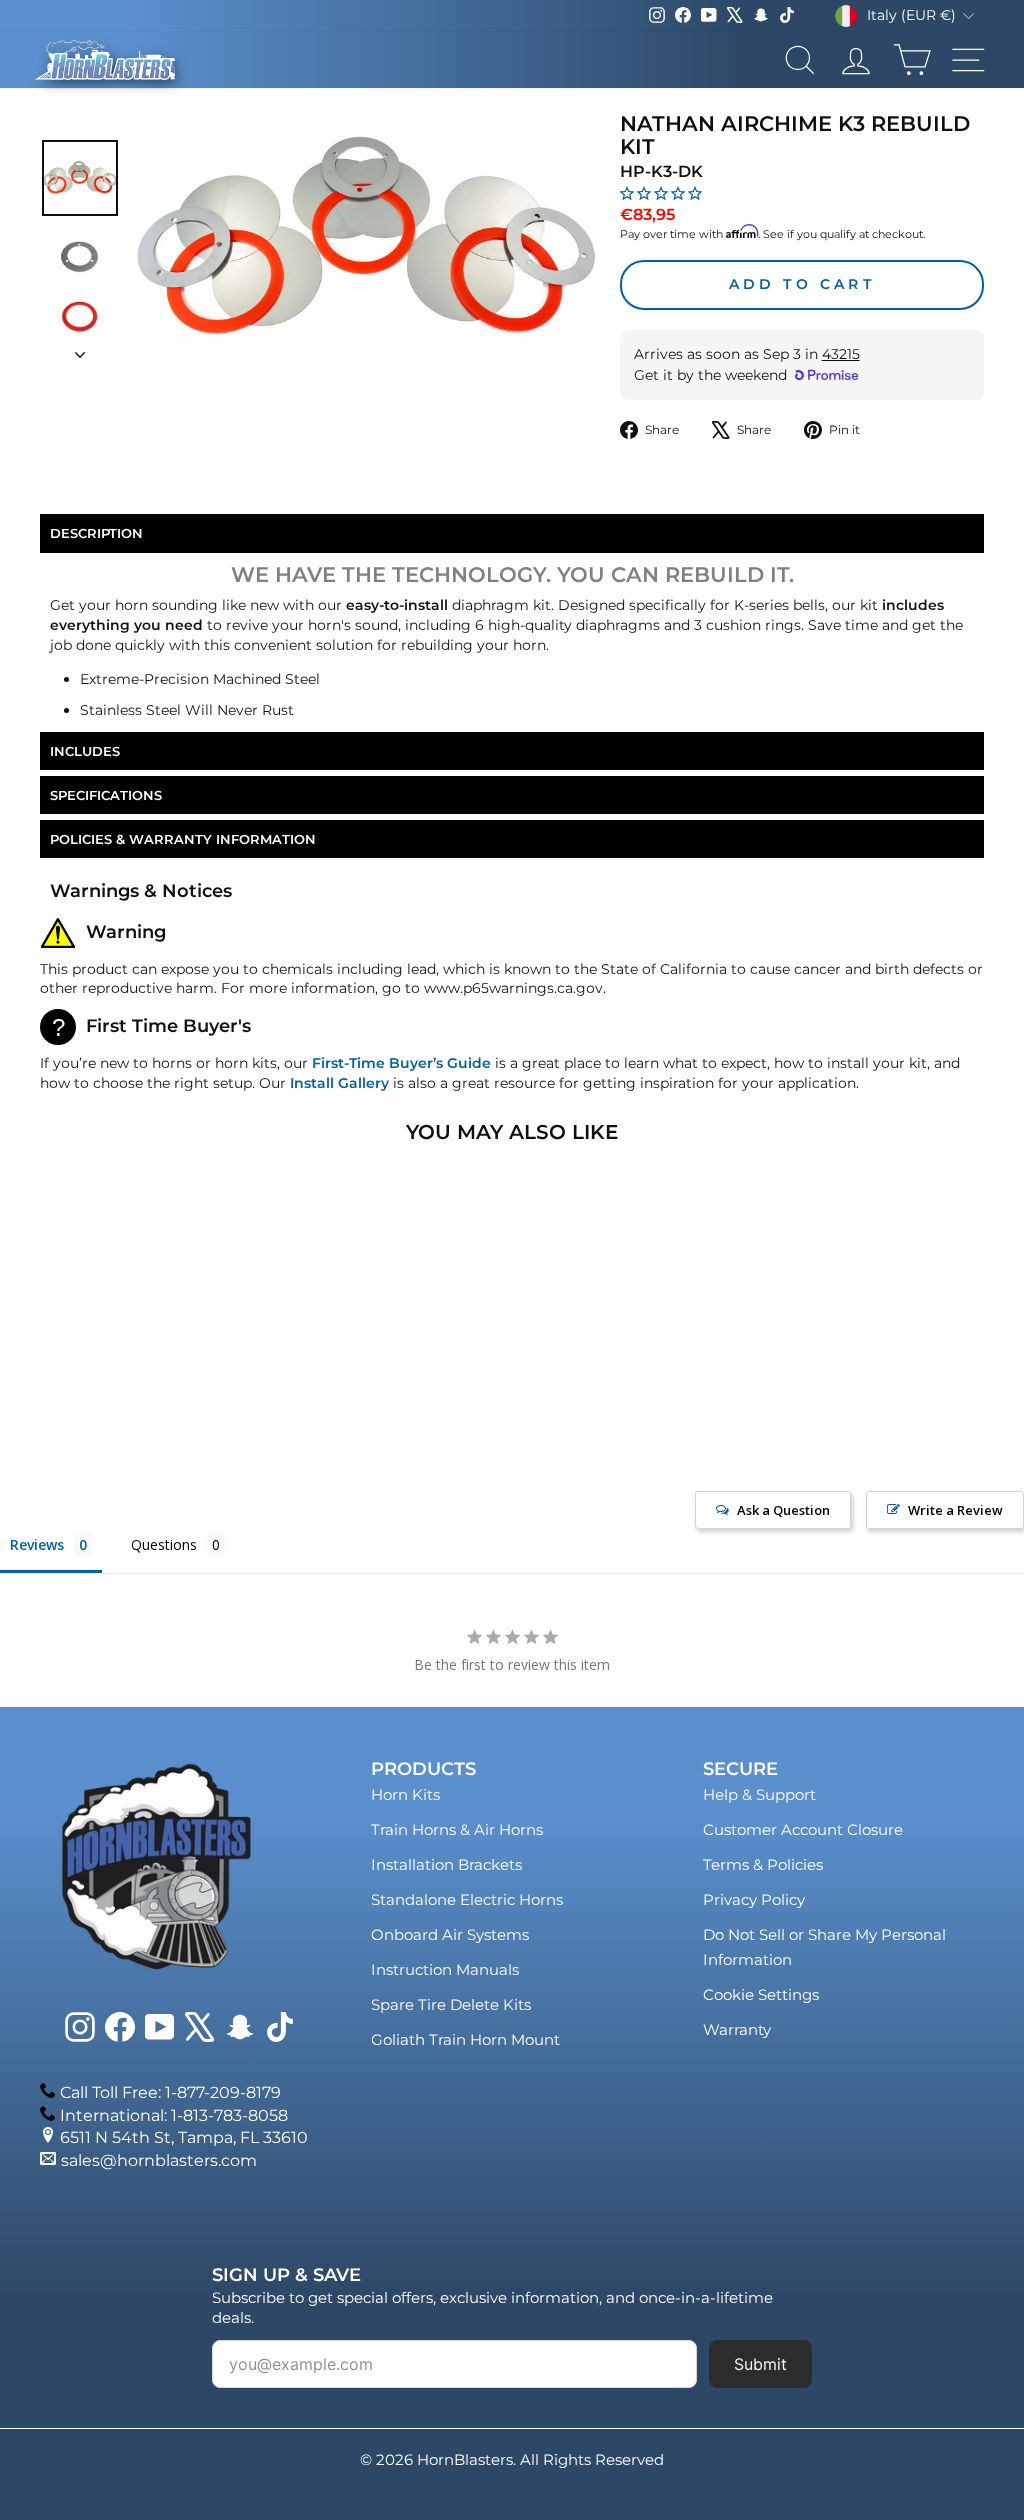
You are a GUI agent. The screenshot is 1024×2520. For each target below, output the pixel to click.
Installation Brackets (446, 1864)
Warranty (737, 2029)
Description (96, 533)
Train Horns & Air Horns (457, 1829)
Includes (85, 751)
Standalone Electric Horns (467, 1899)
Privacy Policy (754, 1899)
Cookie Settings (761, 1994)
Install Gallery (339, 1083)
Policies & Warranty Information (183, 839)
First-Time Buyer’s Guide (401, 1063)
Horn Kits (405, 1794)
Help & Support (759, 1794)
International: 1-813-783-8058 (174, 2115)
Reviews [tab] (37, 1544)
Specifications (106, 795)
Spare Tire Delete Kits (451, 2004)
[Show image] (80, 178)
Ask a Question (783, 1510)
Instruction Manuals (445, 1969)
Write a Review (955, 1510)
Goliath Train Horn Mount (465, 2039)
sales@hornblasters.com (159, 2160)
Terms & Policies (763, 1864)
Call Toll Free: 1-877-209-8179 (170, 2092)
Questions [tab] (164, 1544)
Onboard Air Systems (450, 1934)
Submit (760, 2364)
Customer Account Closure (803, 1829)
